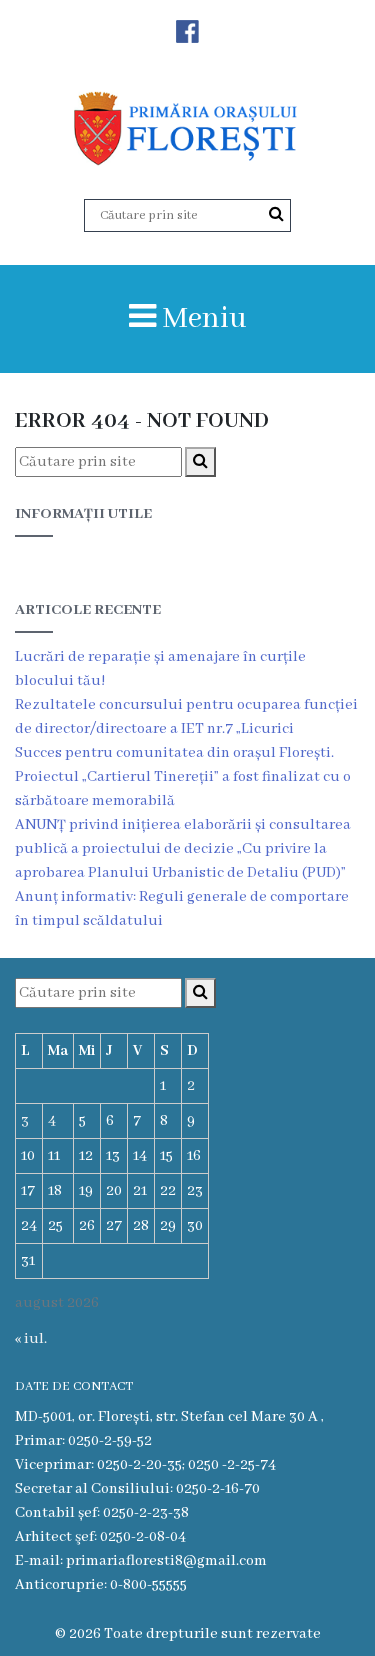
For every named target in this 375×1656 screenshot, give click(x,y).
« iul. (31, 1339)
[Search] (276, 215)
